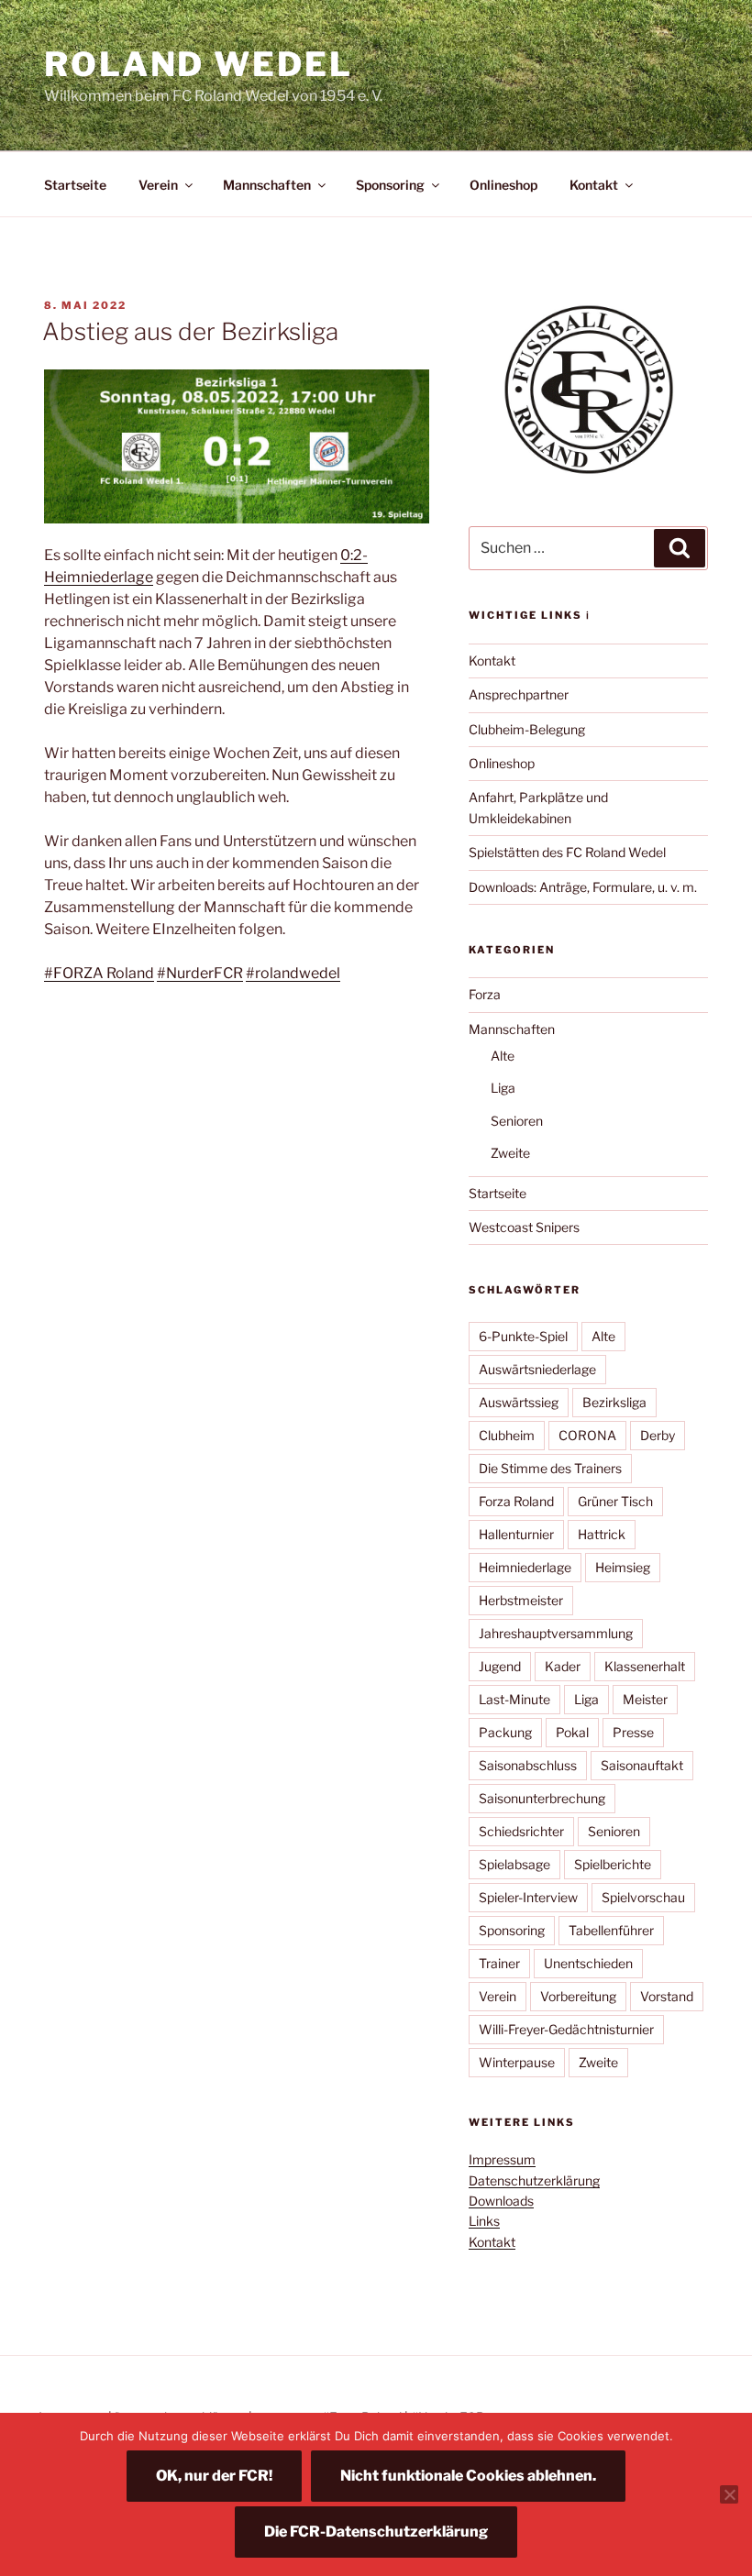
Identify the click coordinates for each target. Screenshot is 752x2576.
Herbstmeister (521, 1600)
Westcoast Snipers (524, 1227)
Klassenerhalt (645, 1666)
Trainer (499, 1963)
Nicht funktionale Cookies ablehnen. (468, 2476)
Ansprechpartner (519, 694)
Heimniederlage (525, 1567)
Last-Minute (514, 1699)
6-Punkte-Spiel (523, 1336)
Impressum (502, 2159)
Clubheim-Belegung (527, 729)
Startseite (75, 185)
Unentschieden (588, 1963)
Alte (503, 1056)
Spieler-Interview (528, 1897)
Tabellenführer (611, 1930)
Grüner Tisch (615, 1501)
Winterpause (517, 2062)
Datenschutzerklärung (534, 2180)
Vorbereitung (578, 1996)
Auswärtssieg (519, 1402)
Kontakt (594, 185)
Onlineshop (503, 185)
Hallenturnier (516, 1534)
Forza (485, 994)
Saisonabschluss (528, 1765)
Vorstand (667, 1996)
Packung (505, 1732)
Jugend (500, 1666)
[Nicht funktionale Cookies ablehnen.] (729, 2494)
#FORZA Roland (99, 973)
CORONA (587, 1435)
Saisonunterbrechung (542, 1798)
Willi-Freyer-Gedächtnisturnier (566, 2029)
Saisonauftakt (642, 1765)
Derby (658, 1435)
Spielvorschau (643, 1897)
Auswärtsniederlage (537, 1369)
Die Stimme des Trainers (550, 1468)
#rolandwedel (293, 973)
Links (484, 2221)
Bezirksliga (614, 1402)
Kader (563, 1666)
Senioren (517, 1121)
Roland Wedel (199, 64)
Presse (633, 1732)
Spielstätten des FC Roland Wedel (567, 852)
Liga (503, 1088)
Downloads (501, 2201)
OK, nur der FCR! (214, 2476)
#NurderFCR (200, 973)
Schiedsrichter (521, 1831)
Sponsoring (390, 185)
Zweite (510, 1153)
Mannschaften (267, 185)
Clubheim (507, 1435)
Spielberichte (613, 1864)
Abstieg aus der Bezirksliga (190, 331)
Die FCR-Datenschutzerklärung (376, 2532)
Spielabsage (514, 1864)
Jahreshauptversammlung (556, 1633)
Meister (645, 1699)
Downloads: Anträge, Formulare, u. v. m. (583, 887)
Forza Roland (516, 1501)
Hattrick (602, 1534)
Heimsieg (623, 1567)
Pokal (572, 1732)
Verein (158, 185)
